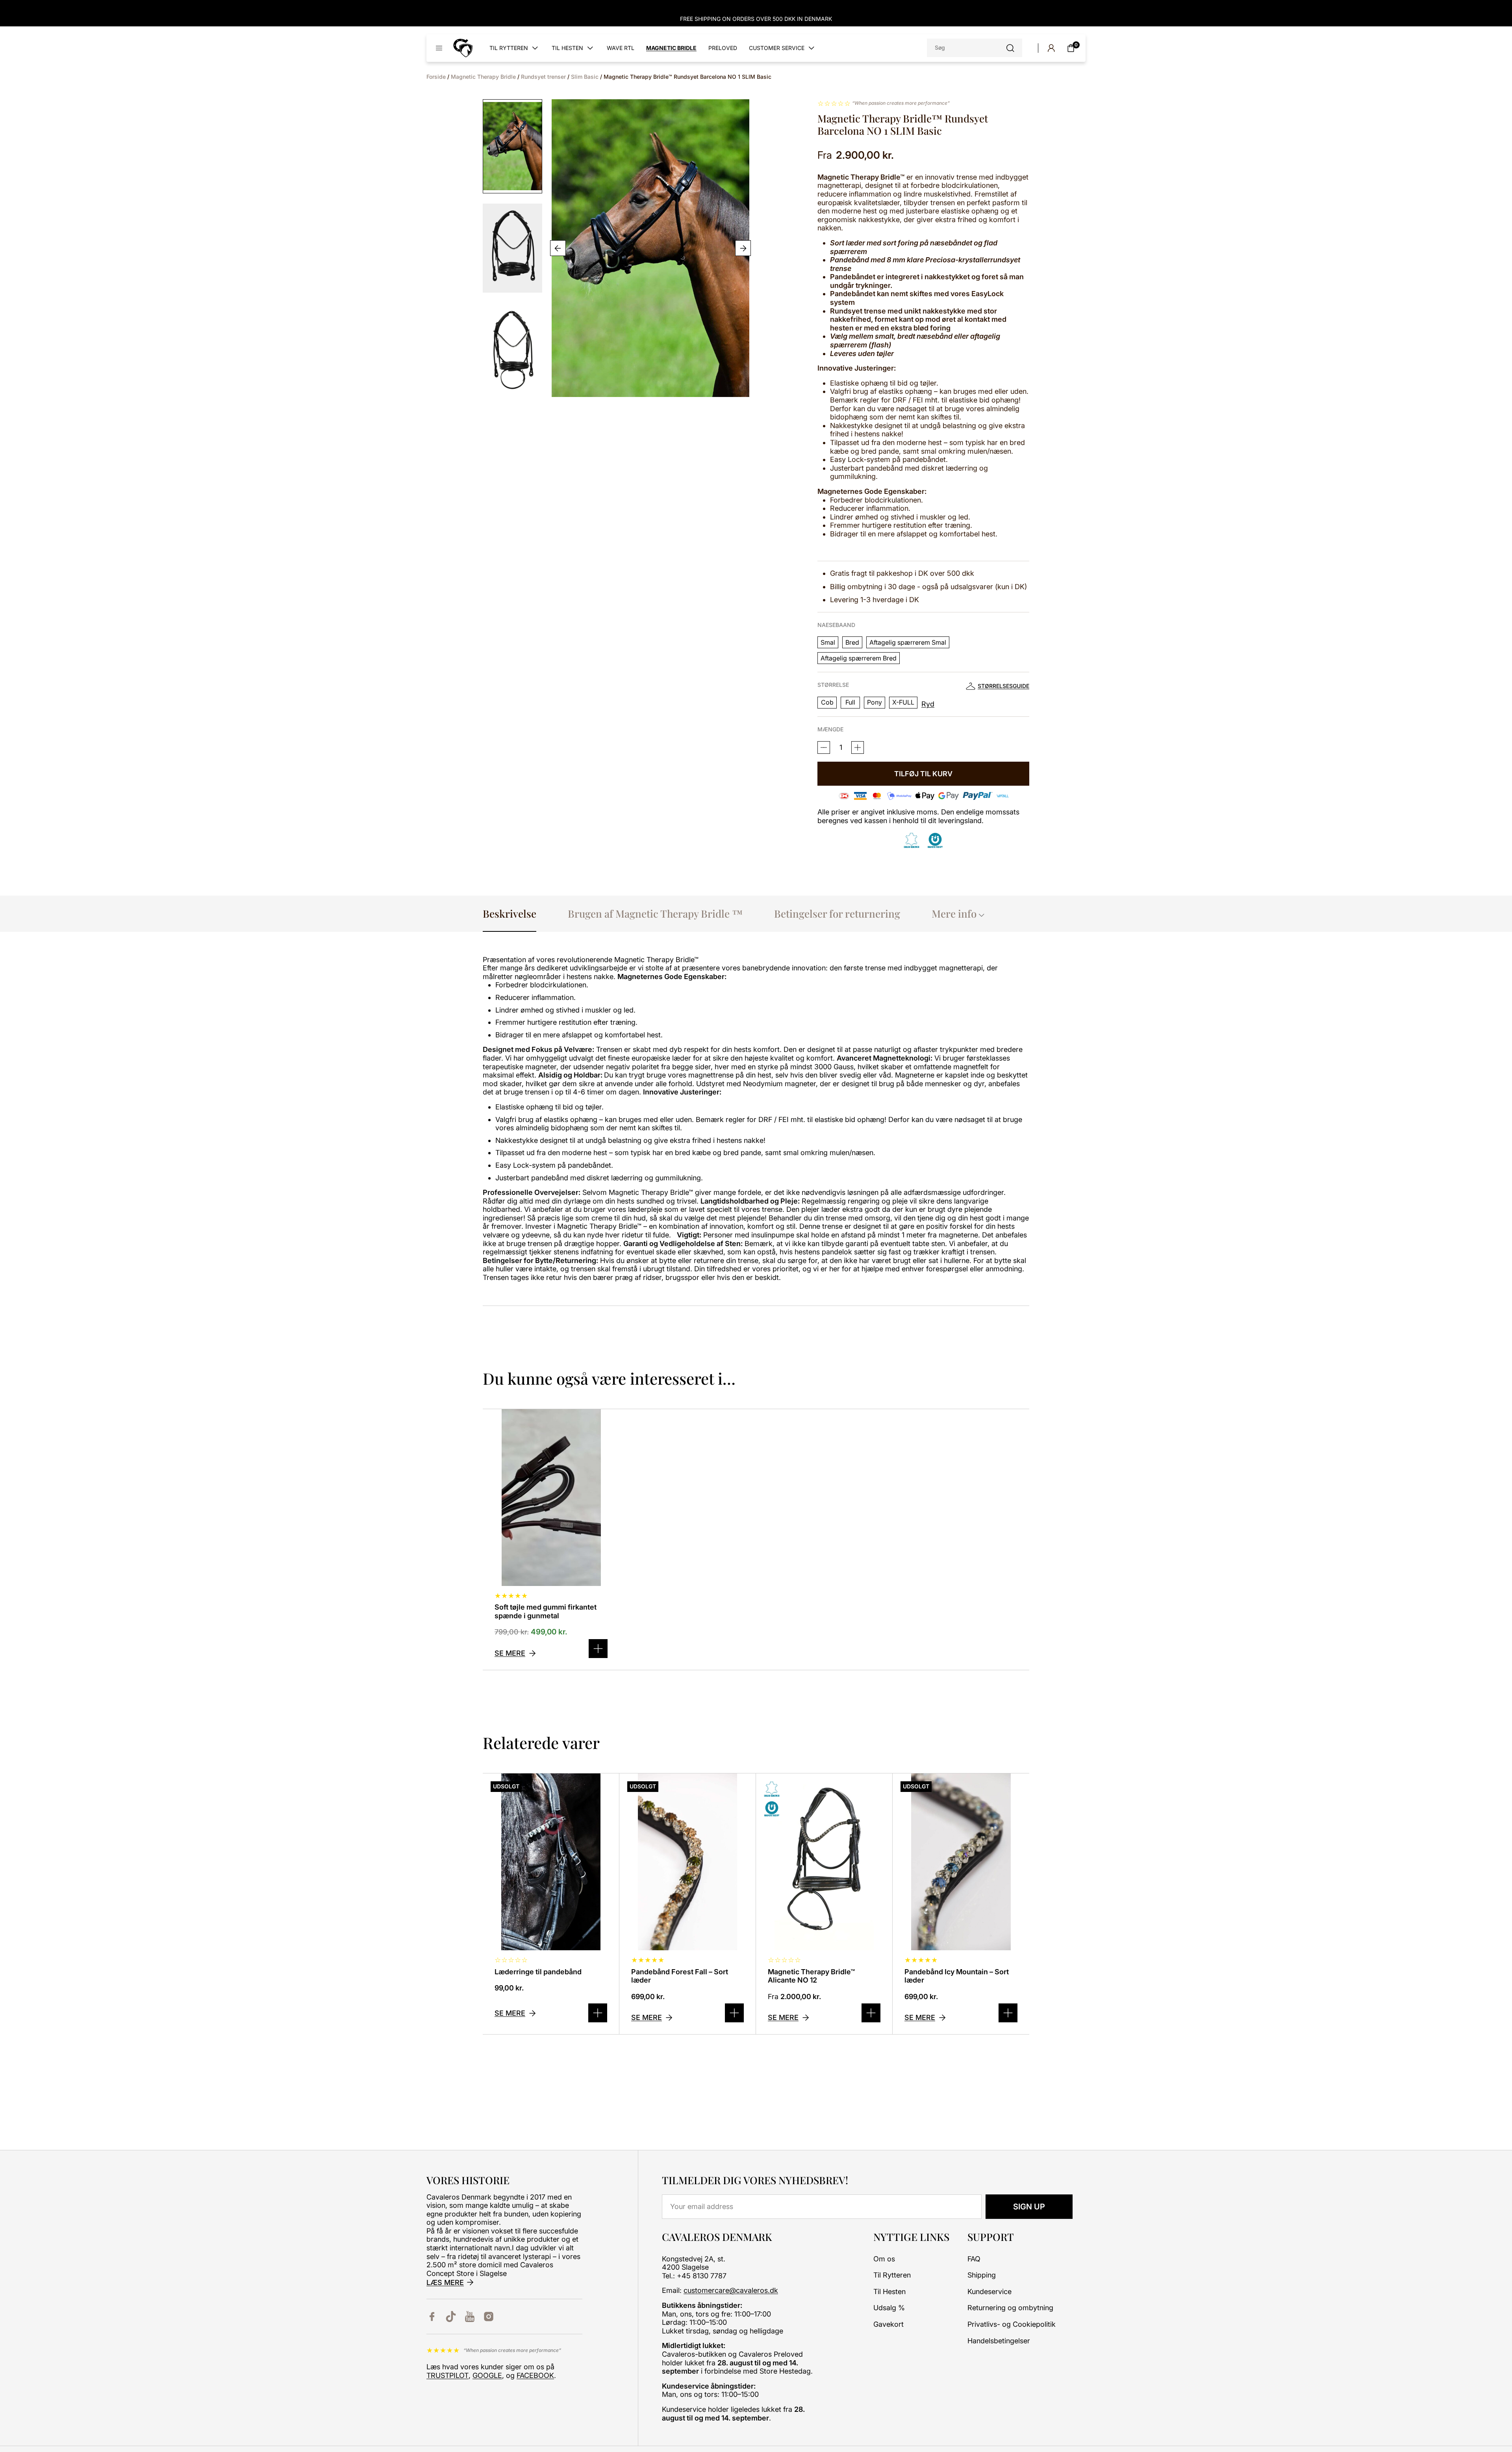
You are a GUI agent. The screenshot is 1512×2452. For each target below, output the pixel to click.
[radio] (828, 642)
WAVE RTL (621, 48)
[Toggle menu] (439, 48)
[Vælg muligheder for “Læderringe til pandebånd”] (598, 2013)
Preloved (723, 48)
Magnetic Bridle (671, 48)
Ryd (928, 704)
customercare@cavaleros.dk (731, 2290)
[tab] (510, 913)
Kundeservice (989, 2292)
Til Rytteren (892, 2275)
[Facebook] (432, 2317)
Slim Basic (585, 77)
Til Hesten (889, 2292)
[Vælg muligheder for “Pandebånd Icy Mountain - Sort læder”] (1008, 2013)
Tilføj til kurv (923, 774)
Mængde (830, 729)
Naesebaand (836, 625)
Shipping (982, 2275)
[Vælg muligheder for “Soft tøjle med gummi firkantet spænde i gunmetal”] (598, 1649)
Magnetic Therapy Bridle (483, 77)
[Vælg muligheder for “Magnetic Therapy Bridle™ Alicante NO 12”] (871, 2013)
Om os (884, 2259)
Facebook (535, 2375)
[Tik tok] (451, 2317)
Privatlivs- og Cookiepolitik (1012, 2324)
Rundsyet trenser (543, 77)
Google (487, 2375)
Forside (436, 77)
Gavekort (888, 2324)
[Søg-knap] (1010, 48)
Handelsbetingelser (999, 2341)
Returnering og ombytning (1010, 2308)
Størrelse (833, 685)
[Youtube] (470, 2317)
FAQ (974, 2259)
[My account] (1051, 48)
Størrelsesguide (1003, 686)
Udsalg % (889, 2308)
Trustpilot (447, 2375)
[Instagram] (489, 2317)
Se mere (510, 1653)
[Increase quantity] (824, 747)
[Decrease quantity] (858, 747)
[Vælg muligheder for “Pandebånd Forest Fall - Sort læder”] (734, 2013)
